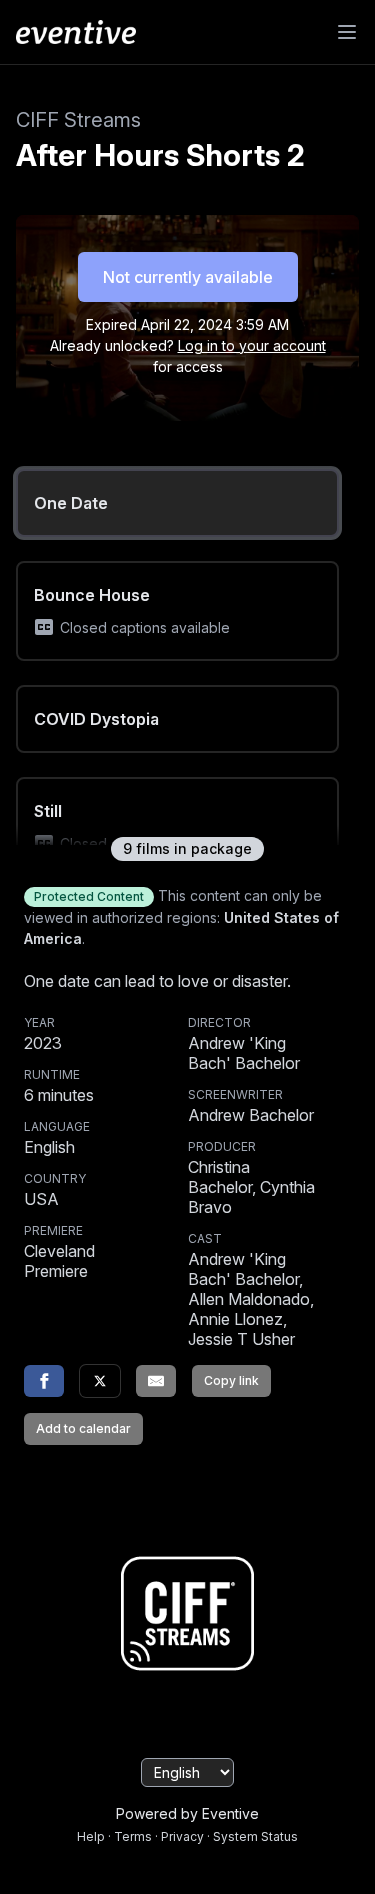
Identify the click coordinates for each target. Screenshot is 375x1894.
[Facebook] (44, 1381)
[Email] (156, 1381)
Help (91, 1836)
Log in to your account (252, 345)
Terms (133, 1836)
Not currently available (188, 277)
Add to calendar (83, 1428)
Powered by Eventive (187, 1813)
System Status (255, 1836)
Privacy (182, 1836)
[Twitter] (100, 1381)
